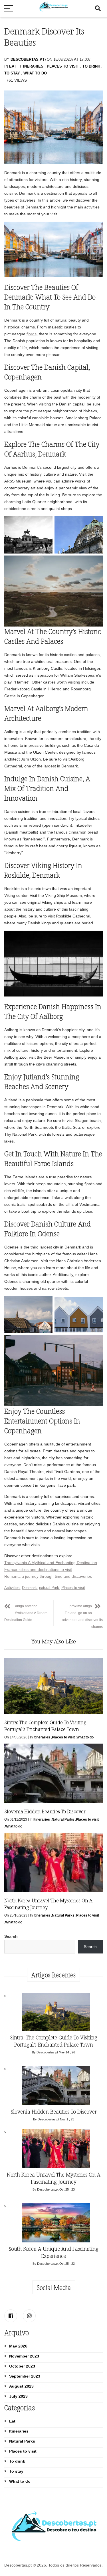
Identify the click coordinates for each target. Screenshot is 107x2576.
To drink (91, 66)
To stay (12, 73)
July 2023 (18, 2396)
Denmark (29, 1588)
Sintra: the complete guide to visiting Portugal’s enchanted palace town (45, 1726)
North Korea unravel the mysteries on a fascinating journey (54, 2178)
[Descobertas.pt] (53, 3)
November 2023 (24, 2356)
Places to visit (63, 66)
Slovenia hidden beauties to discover (45, 1811)
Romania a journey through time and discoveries (48, 1576)
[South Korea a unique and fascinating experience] (56, 2224)
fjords (32, 334)
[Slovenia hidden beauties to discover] (56, 2087)
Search (11, 1936)
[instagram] (29, 2316)
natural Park (49, 1588)
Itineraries (32, 66)
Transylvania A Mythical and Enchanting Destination (51, 1563)
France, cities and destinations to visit (38, 1569)
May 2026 (18, 2346)
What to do (35, 73)
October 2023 (22, 2366)
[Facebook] (11, 2316)
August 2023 (21, 2386)
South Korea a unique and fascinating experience (53, 2252)
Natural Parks (63, 1819)
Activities (12, 1588)
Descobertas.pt (28, 59)
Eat (13, 66)
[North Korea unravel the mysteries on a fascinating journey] (56, 2150)
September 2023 (25, 2376)
